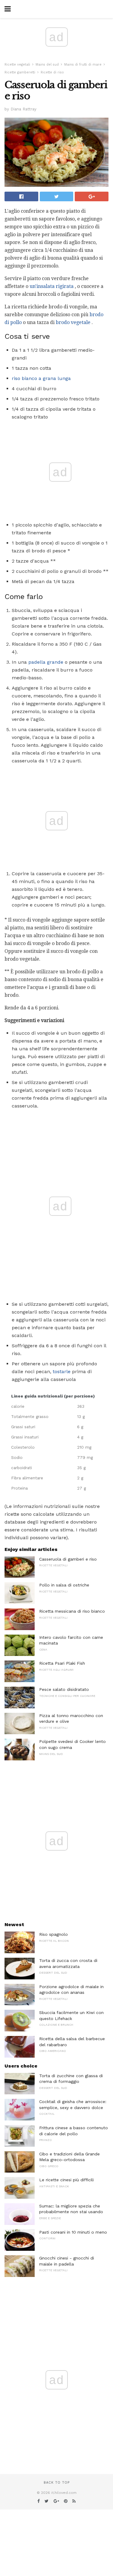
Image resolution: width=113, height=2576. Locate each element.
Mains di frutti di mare (83, 65)
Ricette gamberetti (20, 72)
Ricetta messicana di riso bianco (72, 1611)
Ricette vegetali (17, 65)
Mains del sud (47, 65)
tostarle (62, 1371)
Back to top (57, 2483)
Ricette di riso (52, 72)
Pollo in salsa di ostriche (64, 1585)
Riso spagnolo (53, 1934)
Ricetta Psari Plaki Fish (62, 1663)
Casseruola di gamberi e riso (68, 1559)
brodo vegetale (73, 322)
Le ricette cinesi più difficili (66, 2180)
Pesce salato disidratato (64, 1689)
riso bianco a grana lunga (41, 378)
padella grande (46, 662)
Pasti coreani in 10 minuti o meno (73, 2232)
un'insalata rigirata (52, 286)
